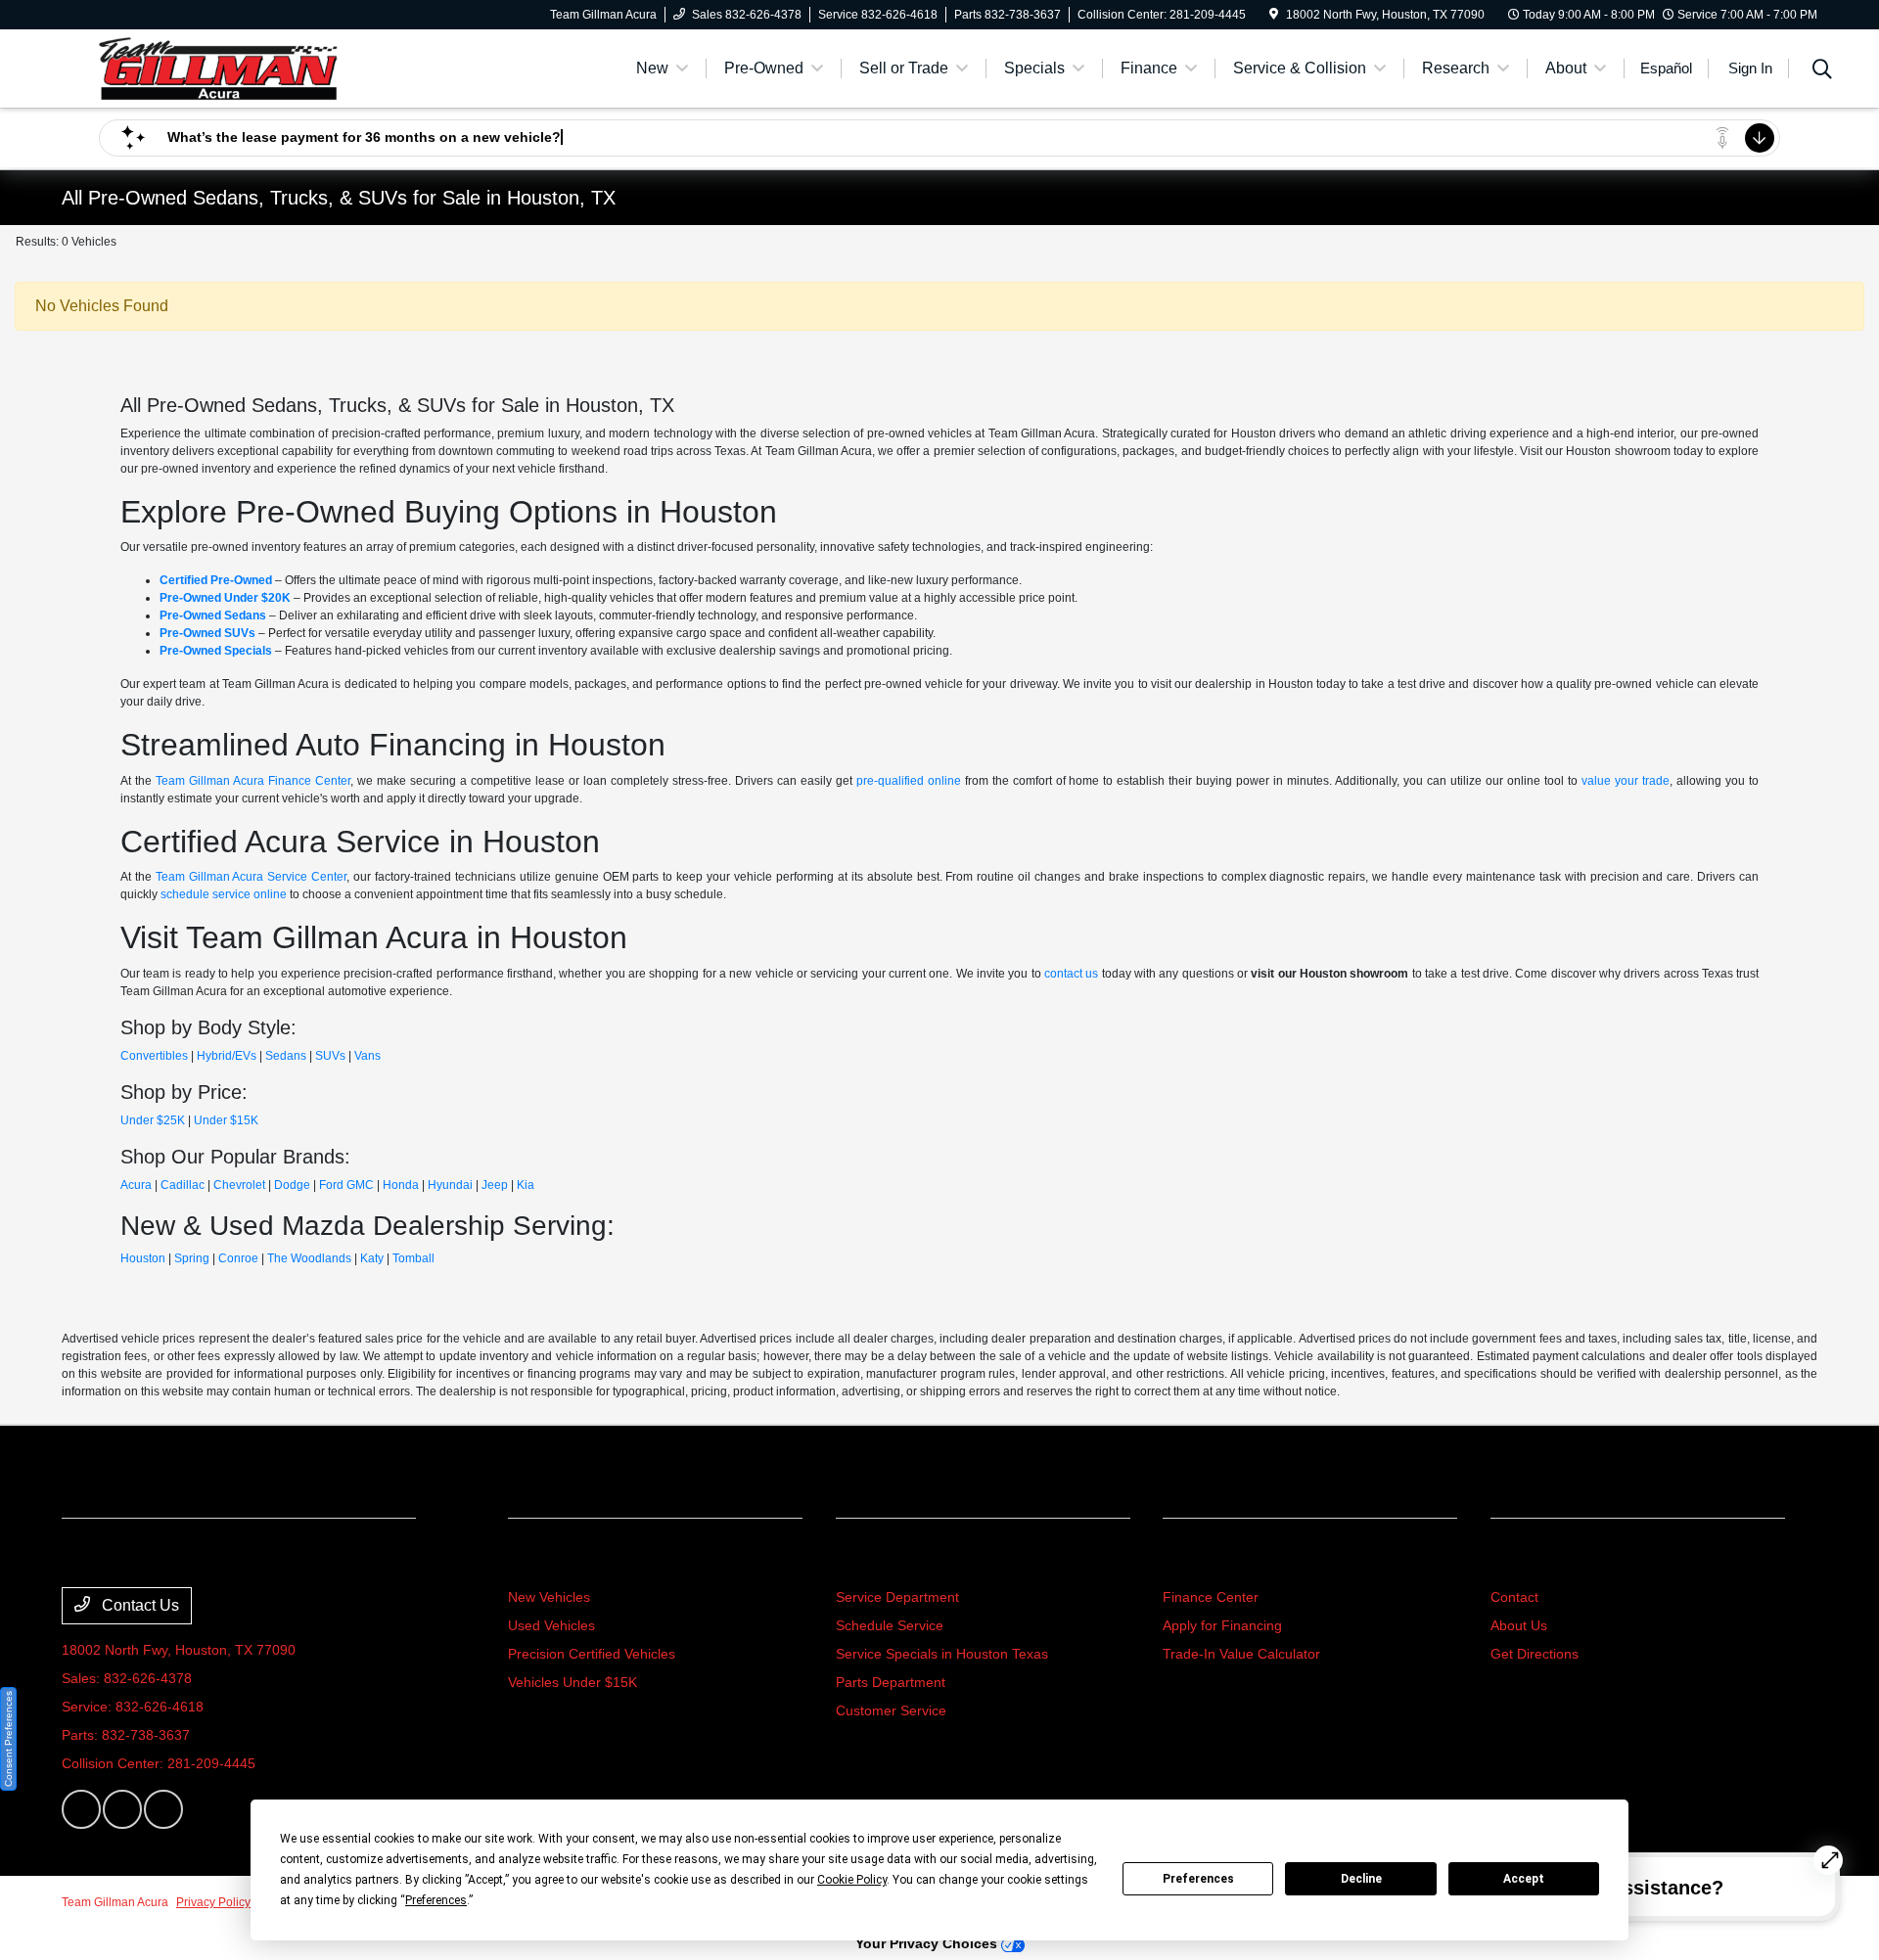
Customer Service (891, 1710)
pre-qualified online (909, 781)
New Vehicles (549, 1597)
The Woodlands (309, 1258)
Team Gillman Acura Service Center (252, 877)
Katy (372, 1258)
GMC (360, 1185)
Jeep (495, 1185)
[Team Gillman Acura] (218, 67)
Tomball (413, 1258)
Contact (1514, 1597)
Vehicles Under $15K (573, 1682)
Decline (1361, 1879)
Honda (401, 1185)
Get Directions (1535, 1654)
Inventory (549, 1560)
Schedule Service (890, 1625)
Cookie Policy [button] (852, 1880)
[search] (1822, 71)
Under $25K (153, 1120)
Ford (331, 1185)
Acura (136, 1185)
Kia (526, 1185)
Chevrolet (239, 1185)
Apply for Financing (1222, 1625)
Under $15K (226, 1120)
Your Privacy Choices (928, 1943)
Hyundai (450, 1185)
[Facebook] (81, 1809)
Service (868, 1560)
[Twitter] (122, 1809)
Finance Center (1211, 1597)
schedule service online (224, 894)
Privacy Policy (213, 1902)
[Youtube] (163, 1809)
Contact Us (138, 1605)
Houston (143, 1258)
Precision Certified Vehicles (592, 1654)
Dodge (292, 1185)
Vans (367, 1056)
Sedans (286, 1056)
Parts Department (891, 1682)
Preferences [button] (436, 1900)
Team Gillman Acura (115, 1902)
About (1516, 1560)
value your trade (1626, 781)
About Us (1519, 1625)
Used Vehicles (551, 1625)
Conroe (238, 1258)
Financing (1204, 1560)
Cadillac (183, 1185)
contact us (1071, 974)
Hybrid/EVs (227, 1056)
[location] (1274, 15)
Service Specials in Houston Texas (942, 1654)
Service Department (897, 1597)
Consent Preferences (8, 1739)
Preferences (1198, 1879)
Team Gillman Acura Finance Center (253, 781)
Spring (192, 1258)
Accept (1524, 1879)
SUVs (330, 1056)
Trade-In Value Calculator (1241, 1654)
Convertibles (154, 1056)
